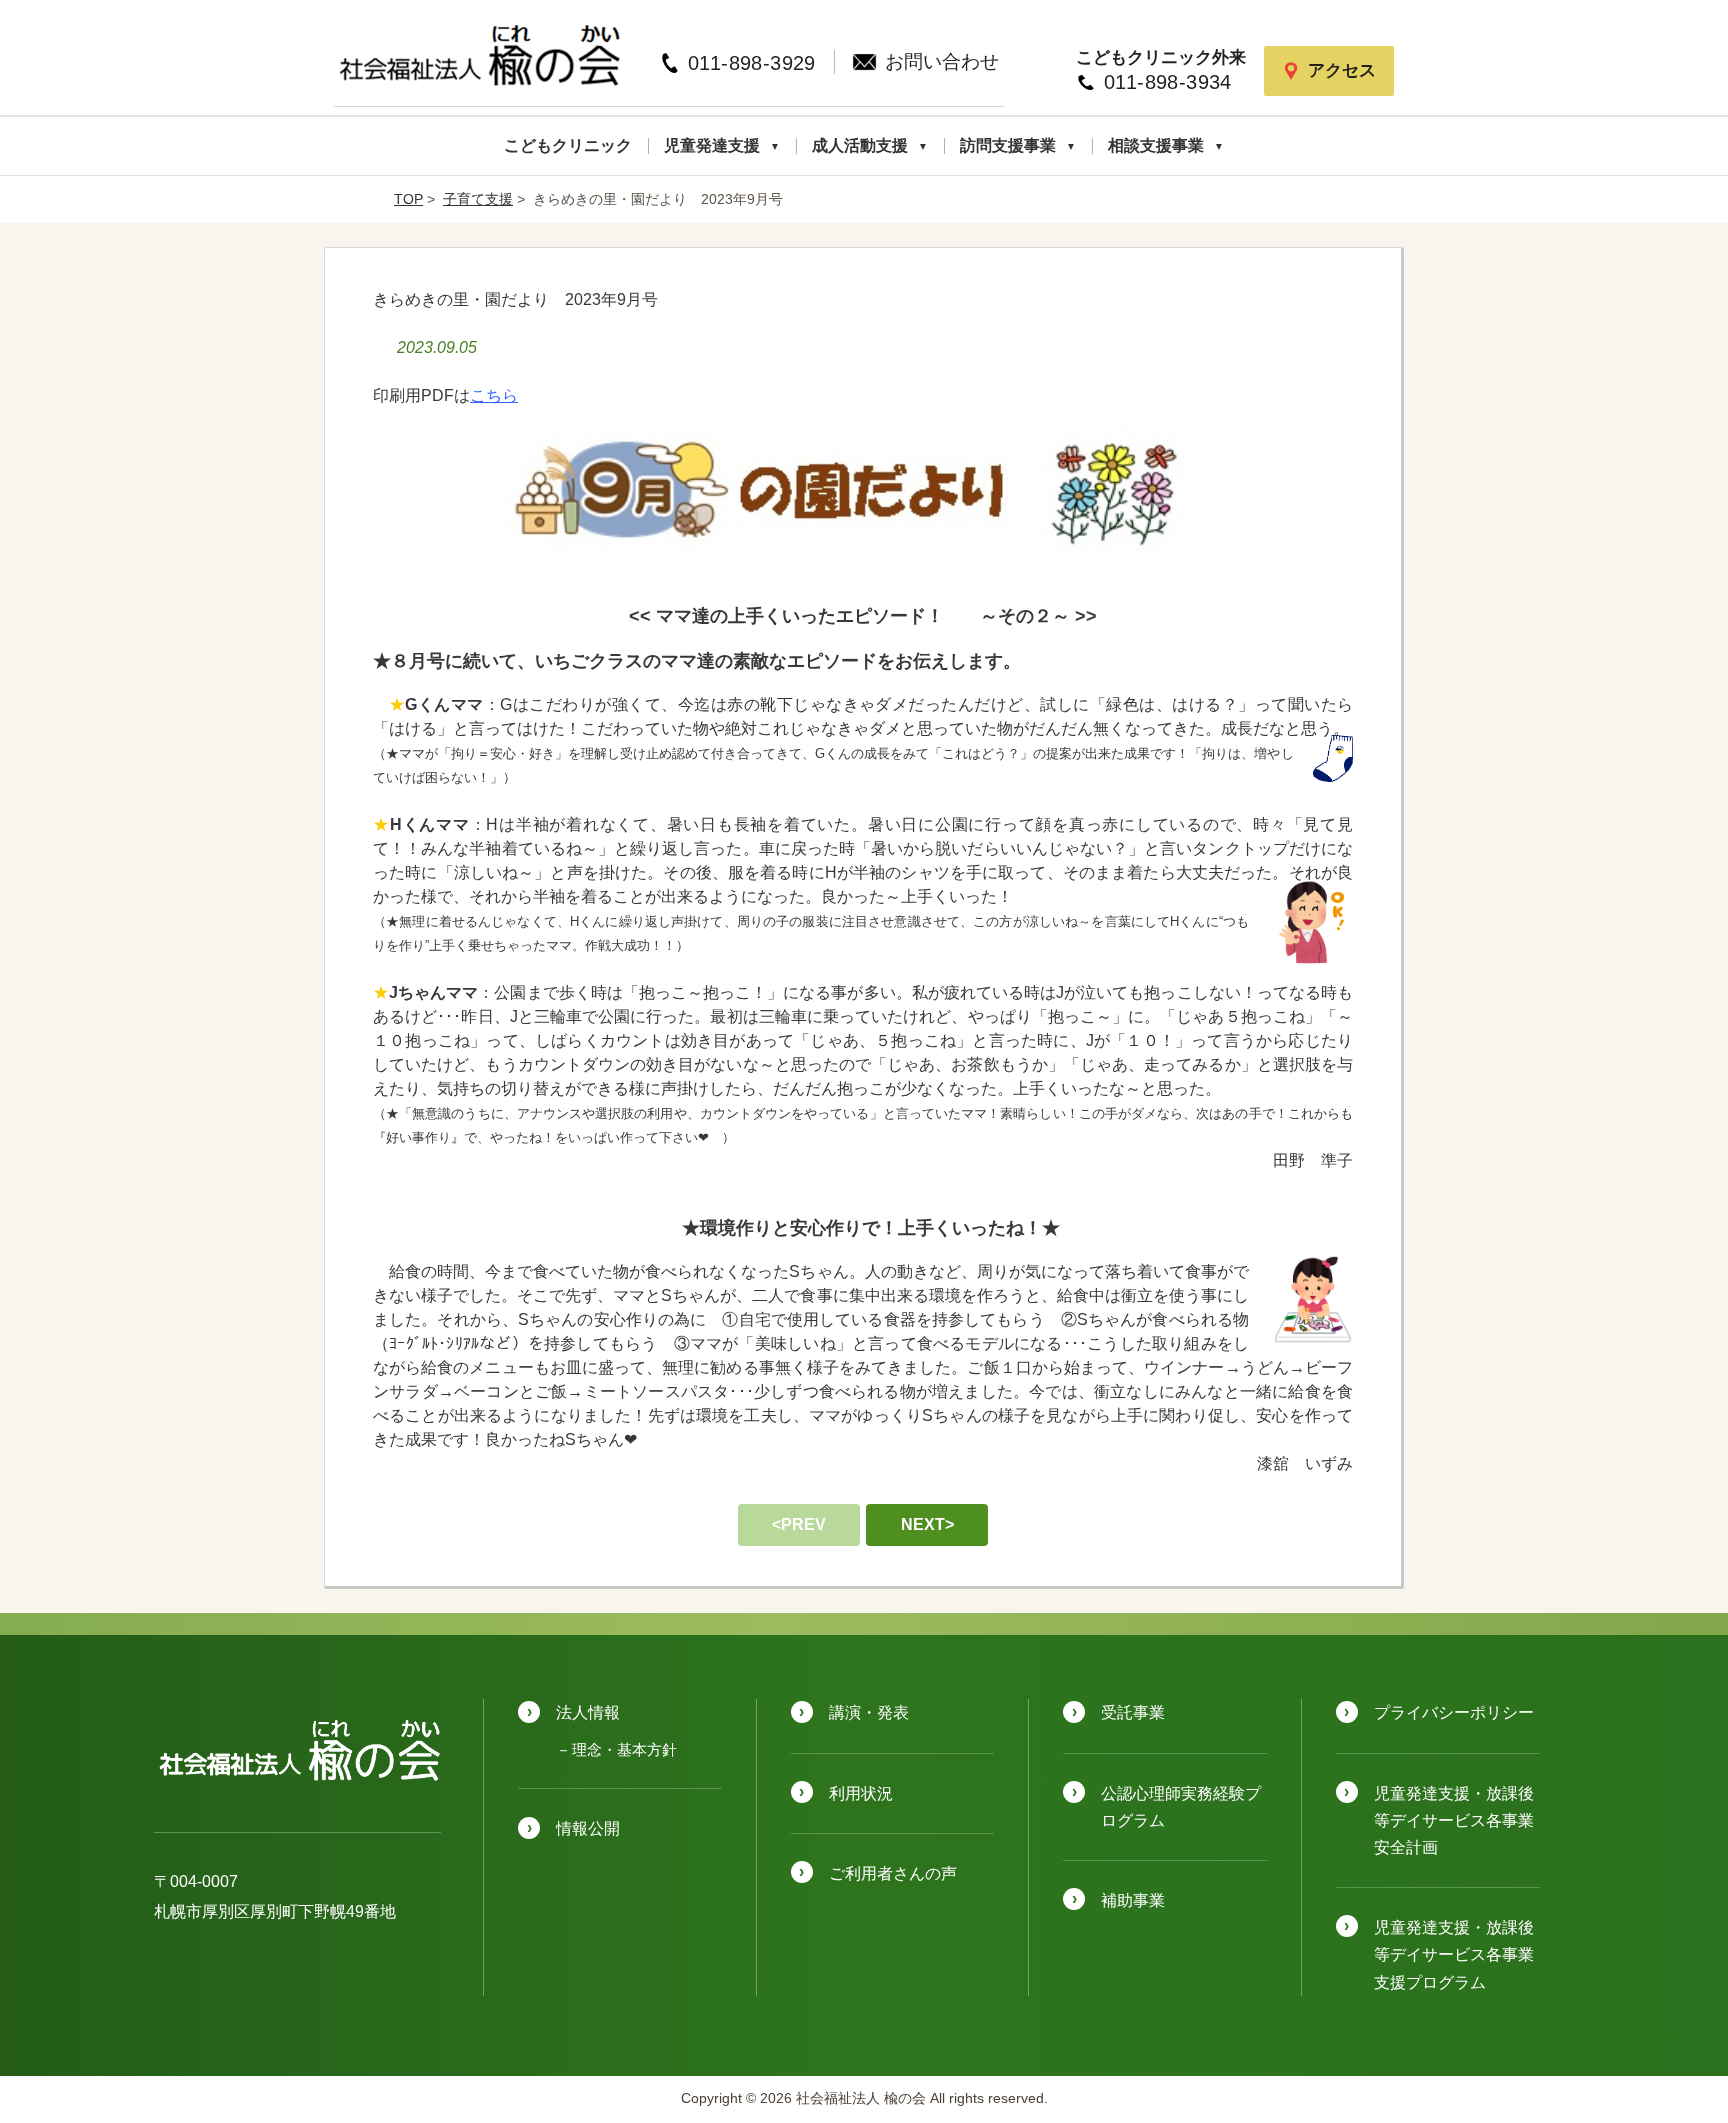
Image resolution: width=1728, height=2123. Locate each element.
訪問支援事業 (1010, 145)
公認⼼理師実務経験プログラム (1181, 1807)
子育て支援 (478, 199)
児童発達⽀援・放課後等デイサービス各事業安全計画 (1454, 1820)
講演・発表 (869, 1712)
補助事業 (1133, 1900)
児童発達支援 (714, 145)
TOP (408, 199)
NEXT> (927, 1524)
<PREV (799, 1524)
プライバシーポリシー (1454, 1712)
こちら (494, 395)
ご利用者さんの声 (893, 1873)
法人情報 (588, 1712)
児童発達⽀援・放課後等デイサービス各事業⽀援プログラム (1454, 1954)
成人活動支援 (862, 145)
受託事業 (1133, 1712)
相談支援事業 (1158, 145)
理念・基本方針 (624, 1749)
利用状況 (861, 1793)
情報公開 (588, 1828)
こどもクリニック (568, 145)
